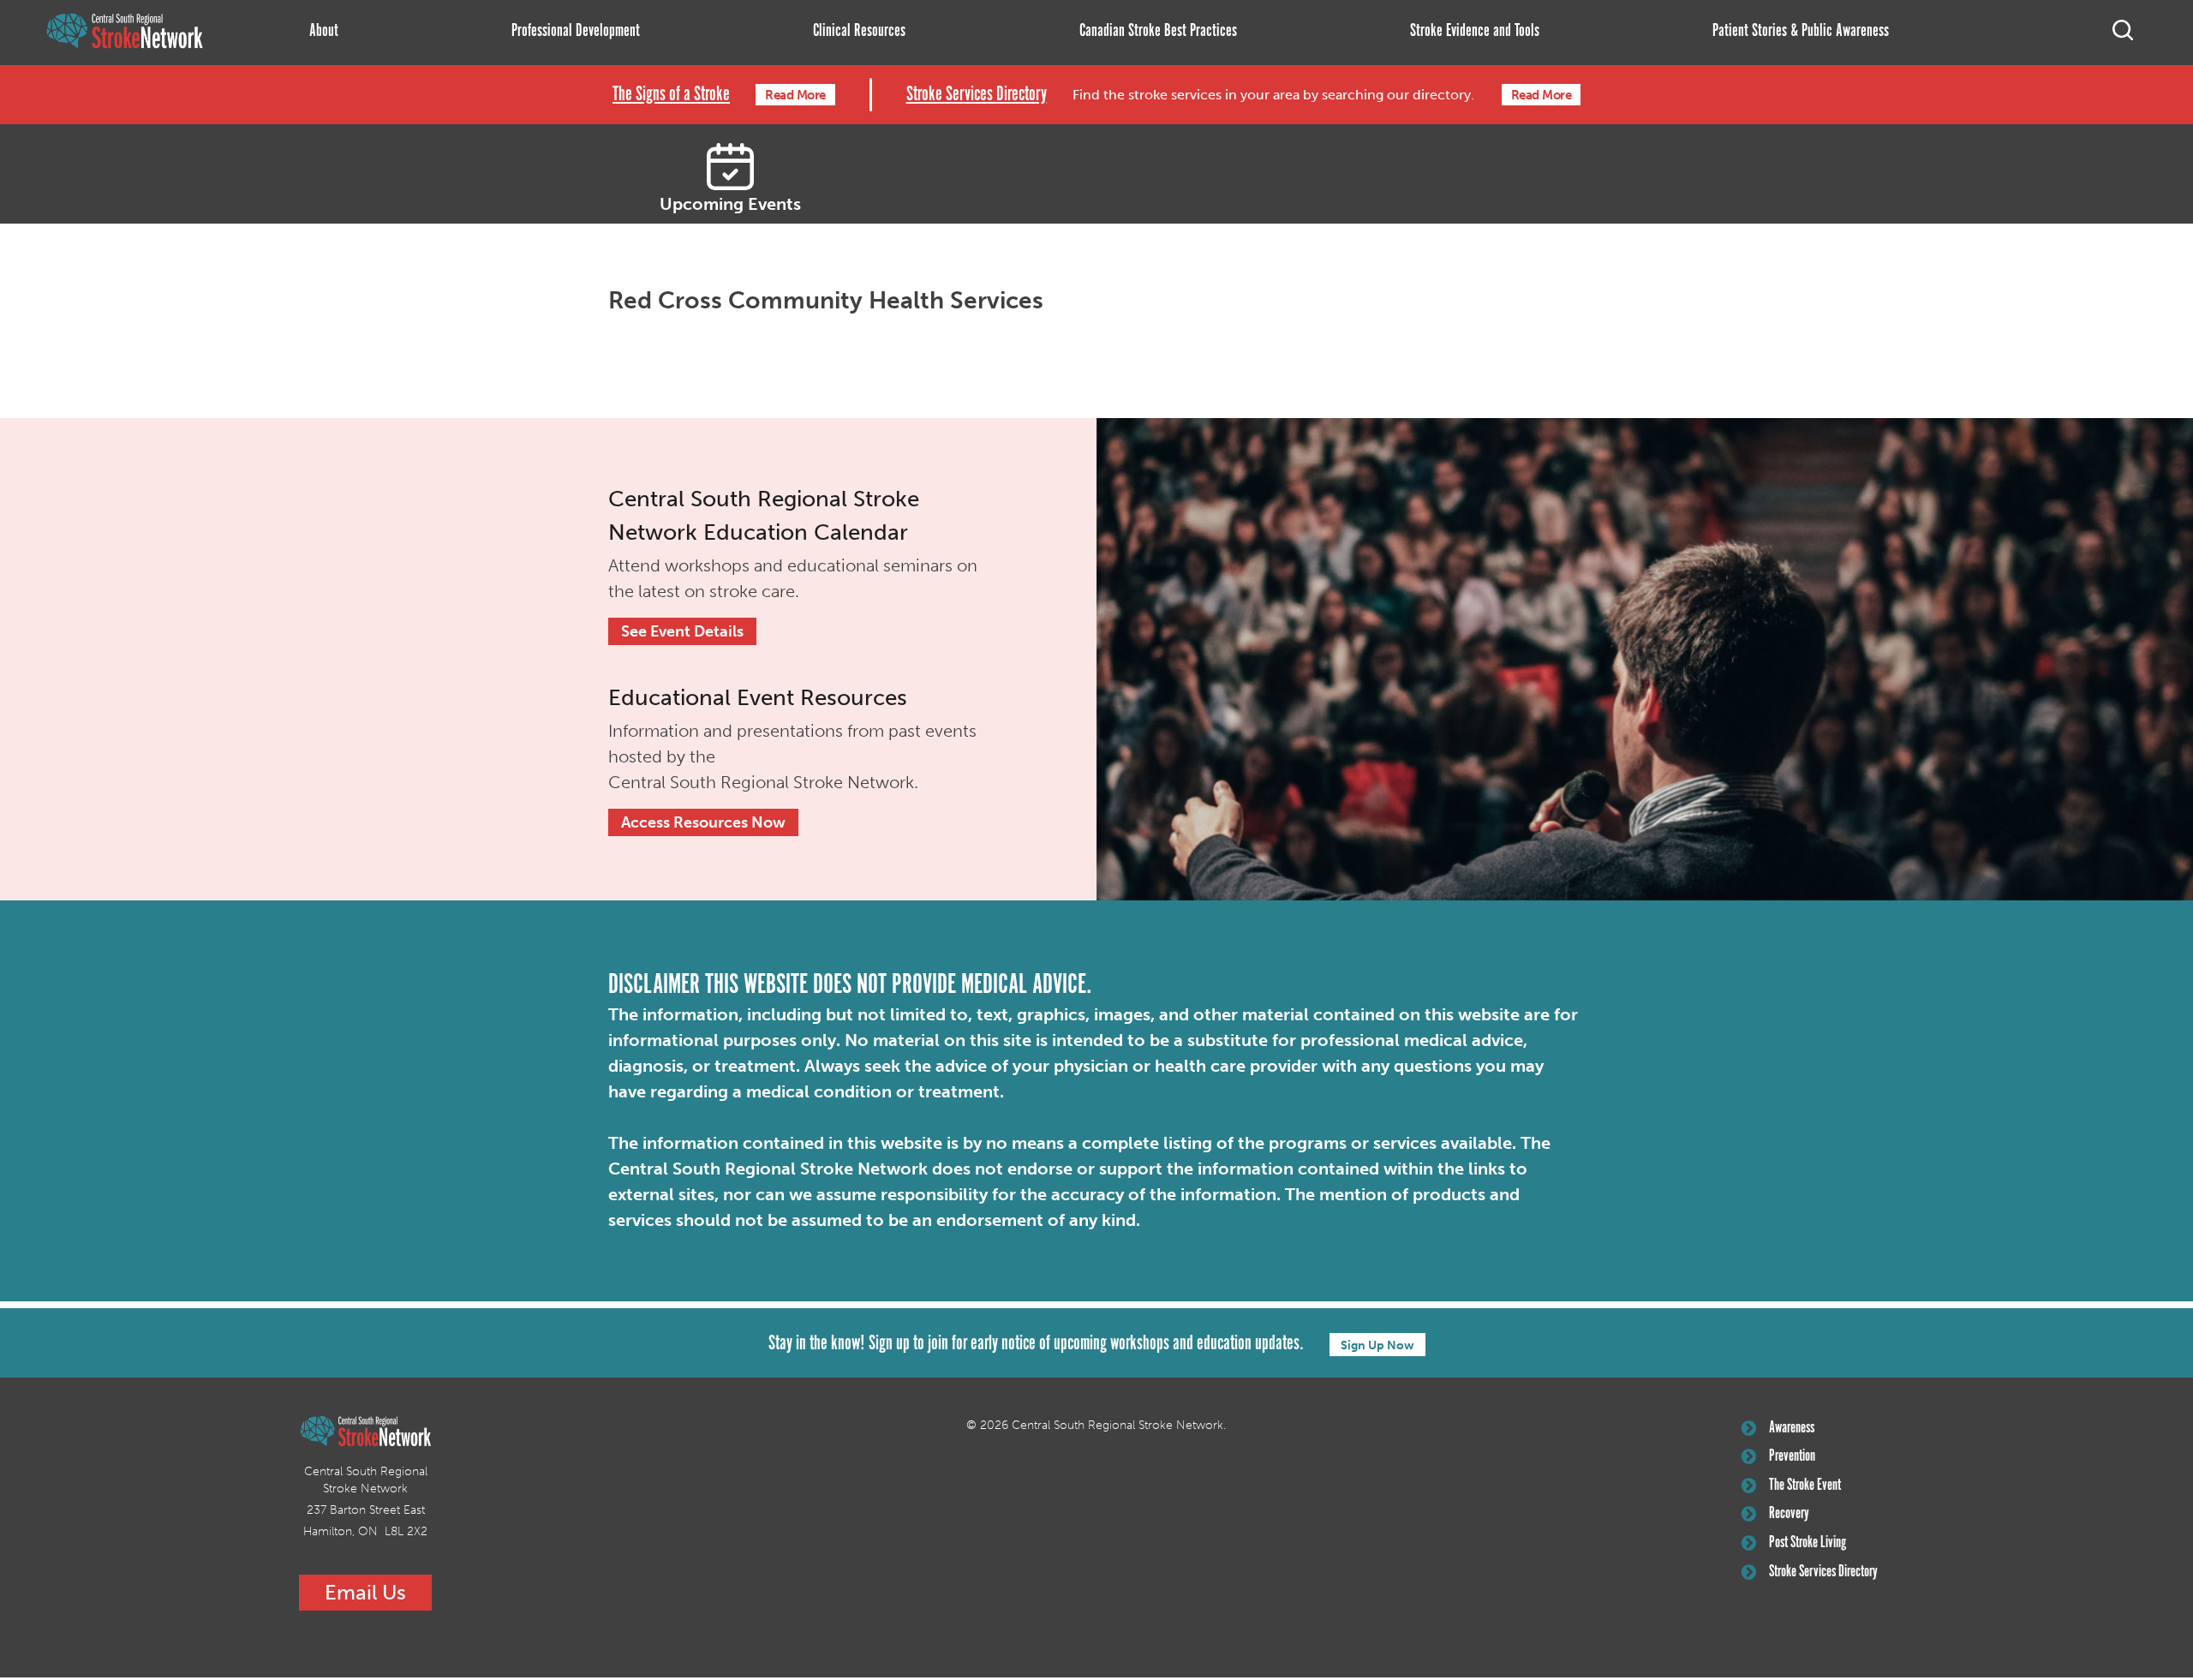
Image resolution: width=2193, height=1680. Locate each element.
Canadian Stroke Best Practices (1158, 31)
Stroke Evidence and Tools (1475, 31)
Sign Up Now (1377, 1345)
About (324, 31)
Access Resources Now (703, 822)
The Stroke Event (1805, 1486)
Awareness (1792, 1428)
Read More (795, 95)
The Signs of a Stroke (671, 95)
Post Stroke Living (1808, 1543)
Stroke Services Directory (977, 95)
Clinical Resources (859, 31)
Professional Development (576, 31)
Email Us (365, 1592)
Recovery (1789, 1514)
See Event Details (682, 631)
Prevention (1792, 1456)
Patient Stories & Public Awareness (1801, 31)
